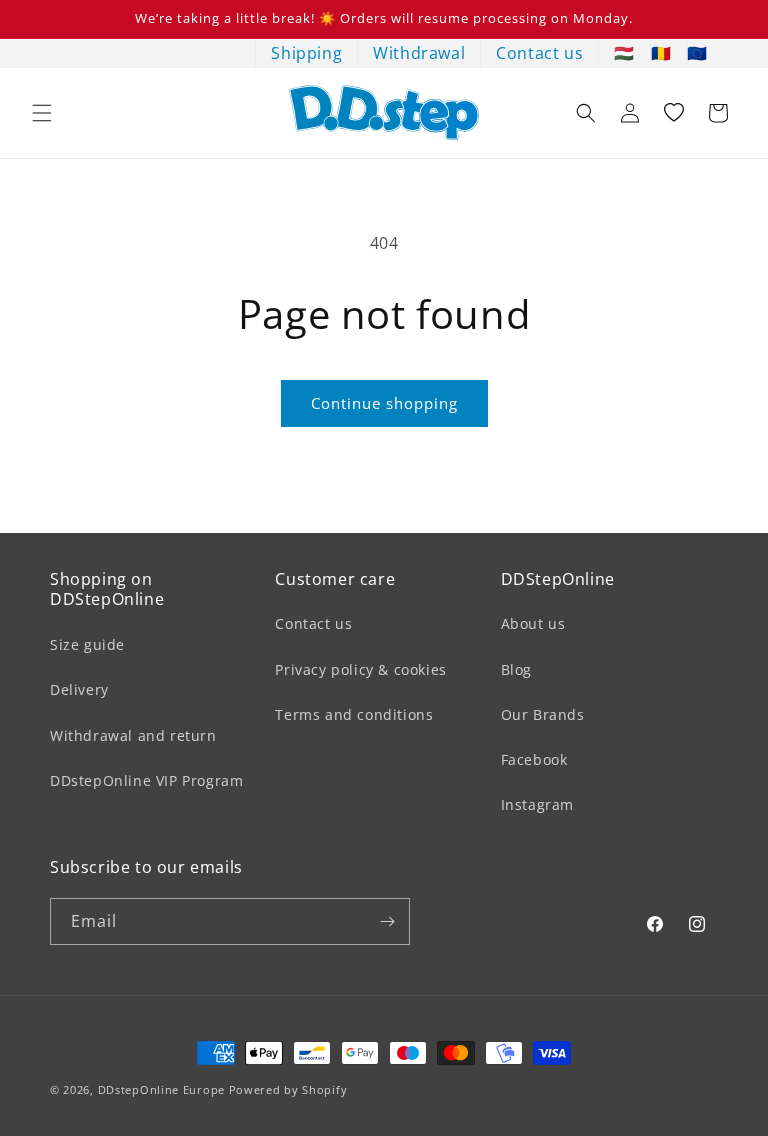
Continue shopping (384, 403)
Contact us (539, 53)
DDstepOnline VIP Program (146, 780)
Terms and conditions (354, 714)
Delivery (79, 689)
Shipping (306, 53)
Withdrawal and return (133, 735)
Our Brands (543, 714)
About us (533, 623)
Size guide (87, 644)
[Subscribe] (387, 921)
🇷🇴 (661, 53)
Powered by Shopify (288, 1089)
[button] (42, 113)
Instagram (537, 804)
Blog (516, 669)
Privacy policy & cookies (360, 669)
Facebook (534, 759)
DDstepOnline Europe (161, 1089)
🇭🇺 (624, 53)
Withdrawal (419, 53)
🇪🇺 (697, 53)
